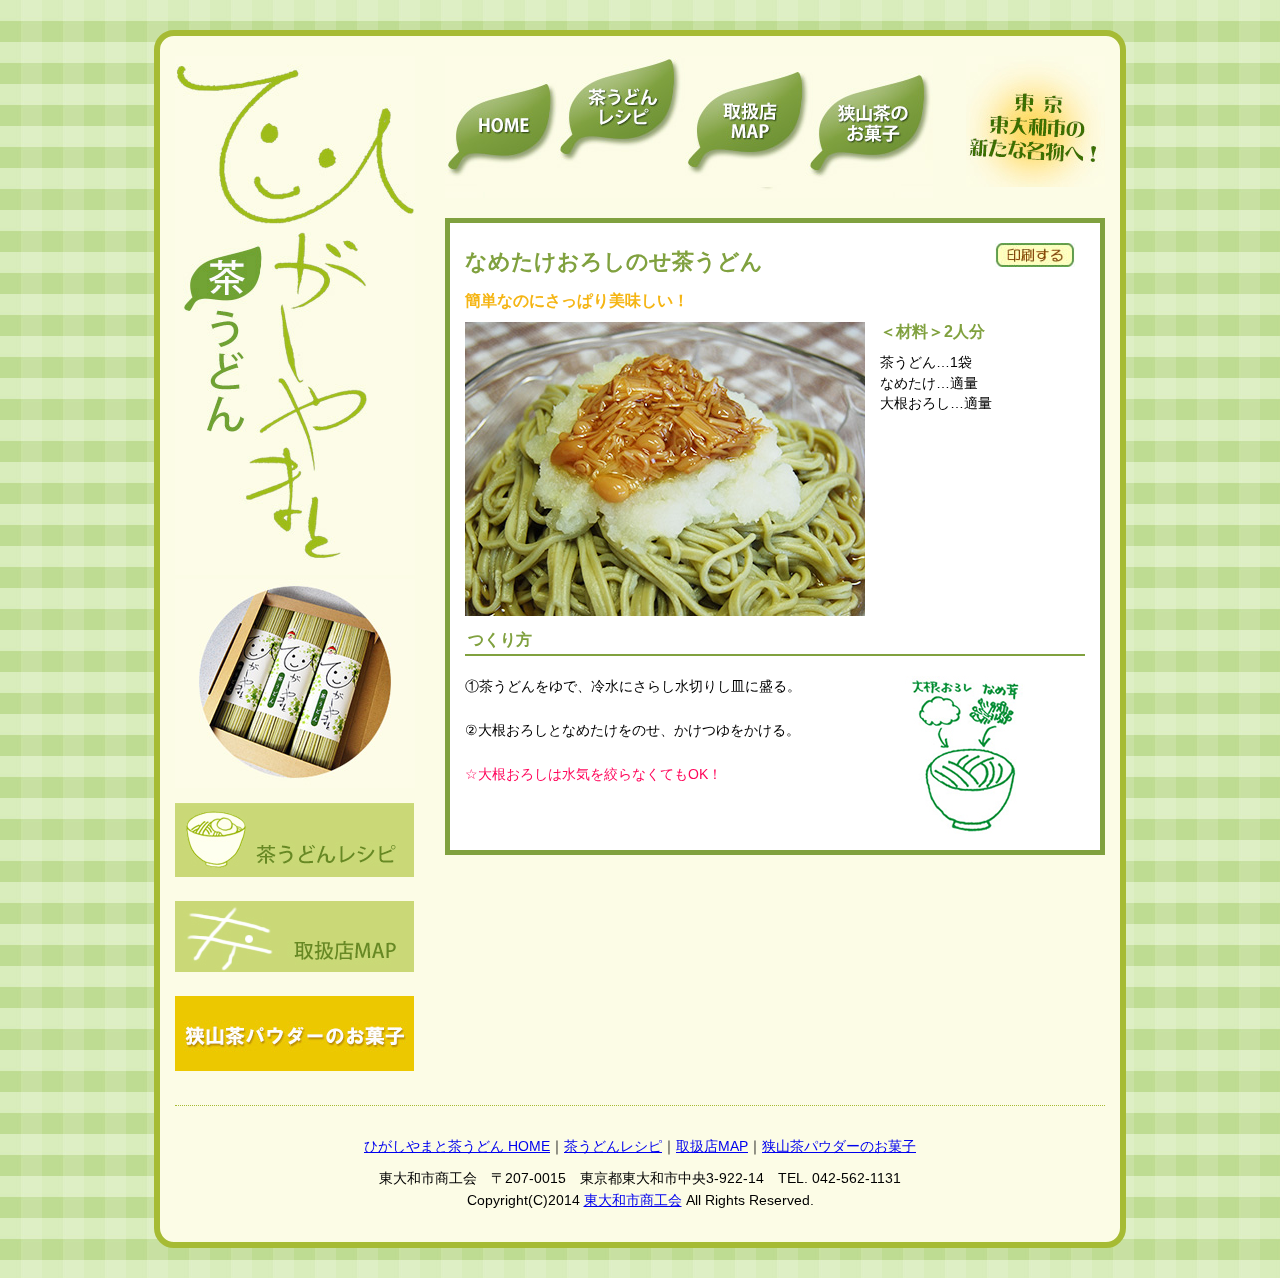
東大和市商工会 (633, 1200)
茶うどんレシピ (613, 1146)
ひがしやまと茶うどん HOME (457, 1146)
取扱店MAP (712, 1146)
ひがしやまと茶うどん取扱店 (745, 127)
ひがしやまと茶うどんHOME (501, 127)
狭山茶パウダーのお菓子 (871, 127)
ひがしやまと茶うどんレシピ (619, 127)
